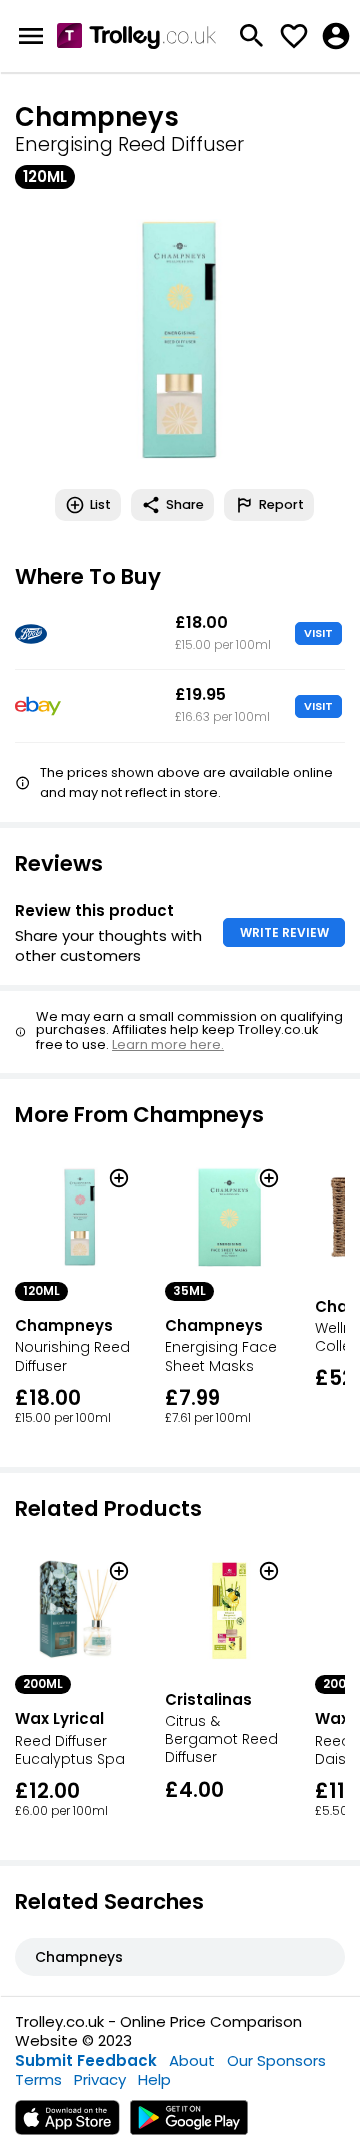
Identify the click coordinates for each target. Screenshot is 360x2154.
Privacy (100, 2079)
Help (154, 2079)
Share (185, 504)
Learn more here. (168, 1044)
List (100, 504)
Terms (38, 2079)
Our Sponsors (276, 2060)
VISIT (318, 633)
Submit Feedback (86, 2060)
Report (281, 504)
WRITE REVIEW (284, 932)
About (192, 2060)
